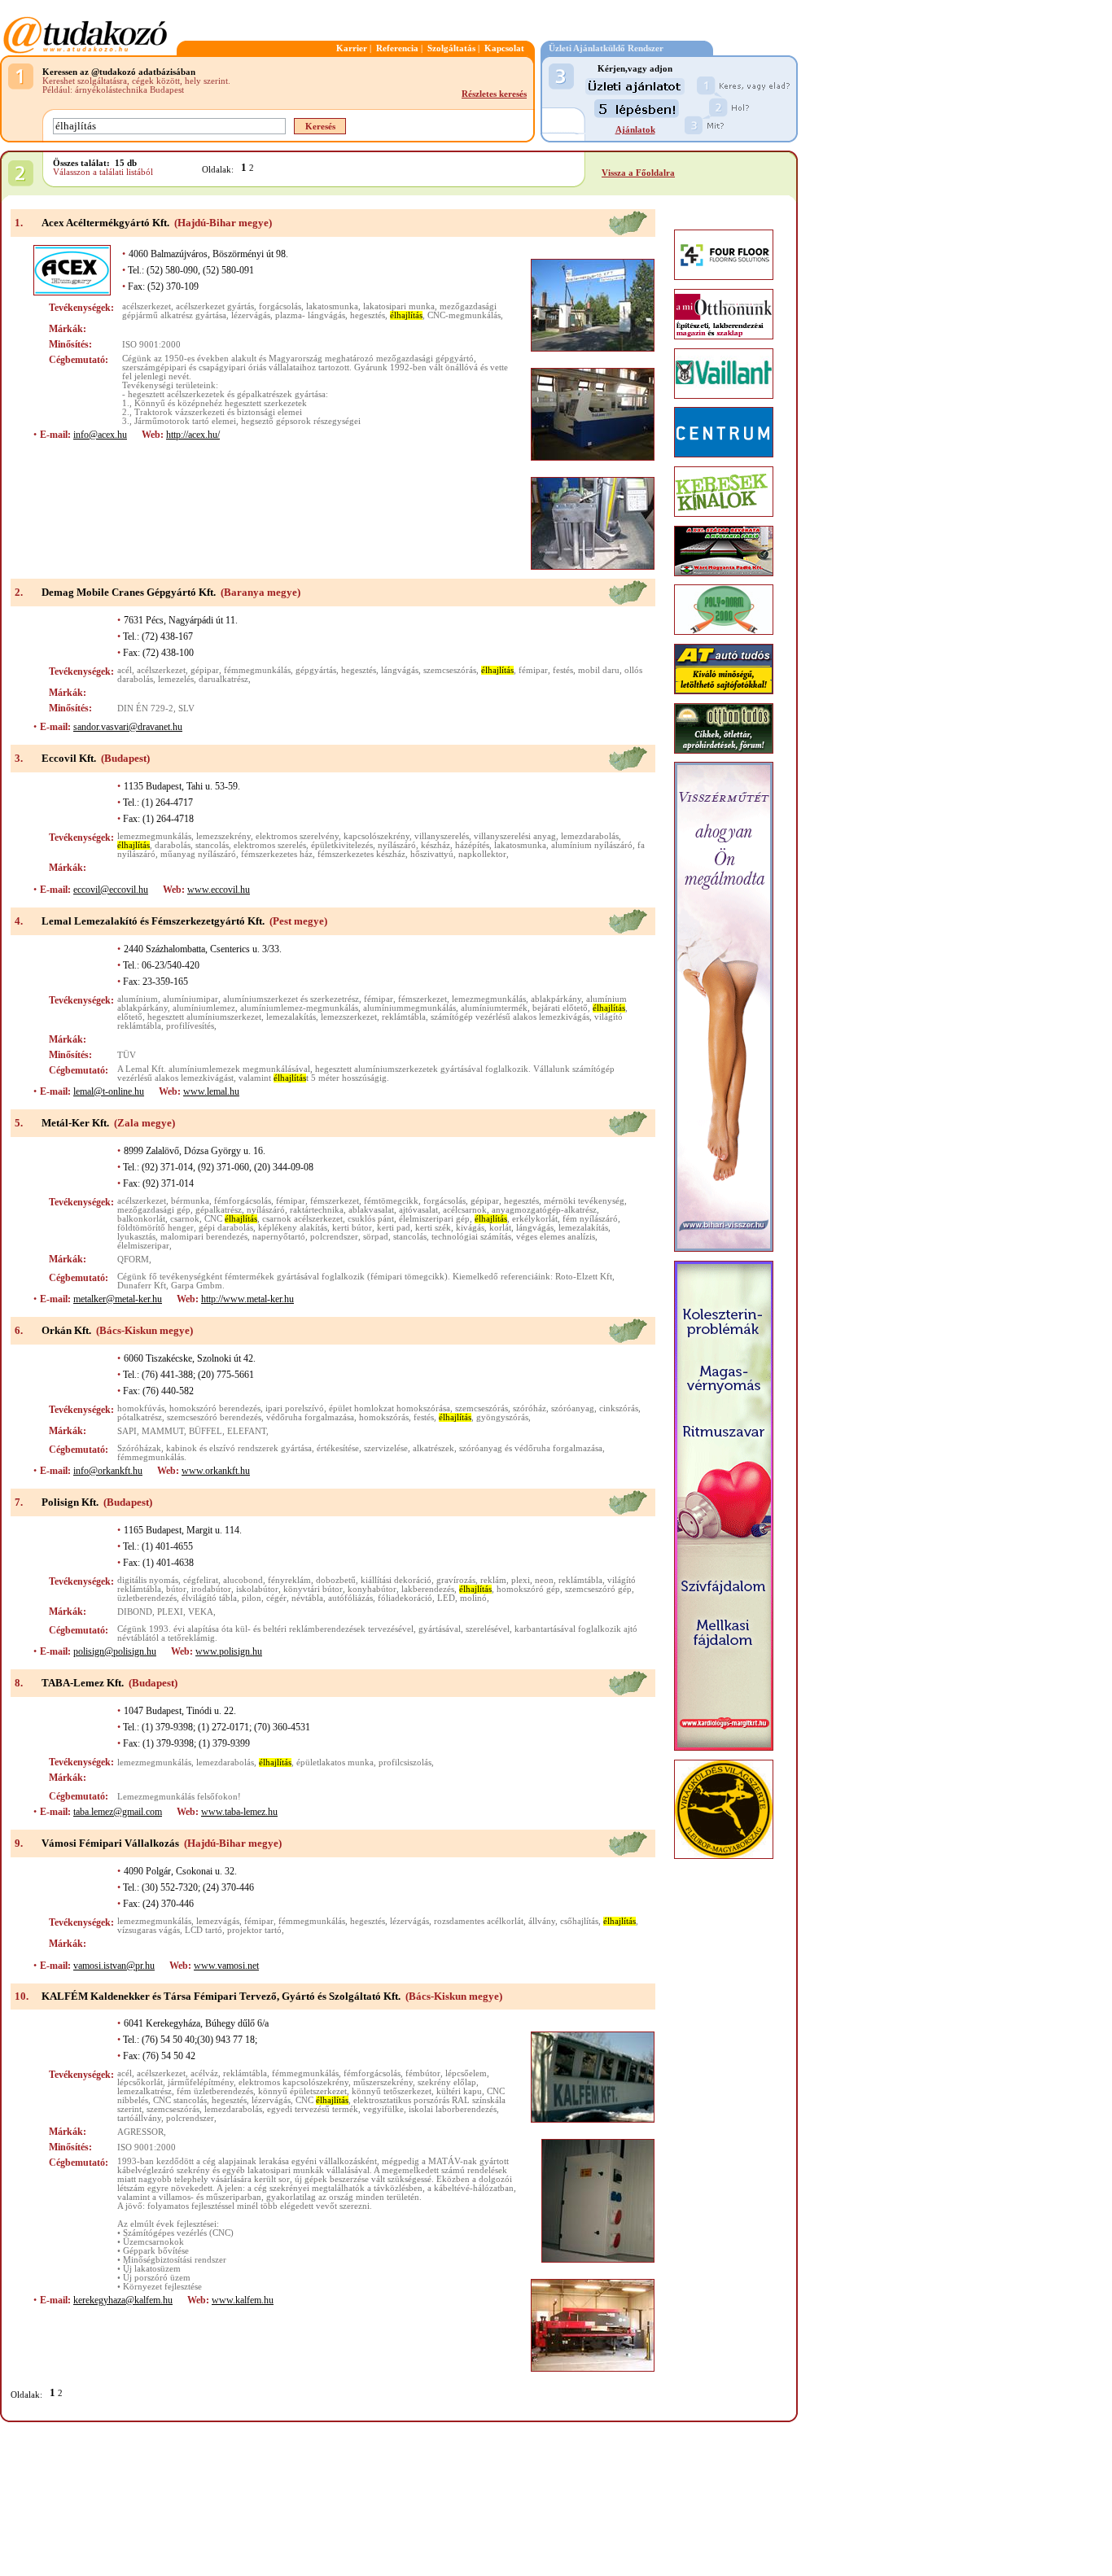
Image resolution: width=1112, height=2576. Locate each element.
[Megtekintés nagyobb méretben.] (593, 305)
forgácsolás (280, 306)
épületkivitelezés (342, 845)
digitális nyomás (148, 1580)
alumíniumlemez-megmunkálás (299, 1008)
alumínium (138, 999)
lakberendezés (428, 1589)
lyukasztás (136, 1237)
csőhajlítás (579, 1921)
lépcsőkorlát (140, 2082)
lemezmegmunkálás (154, 836)
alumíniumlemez (204, 1008)
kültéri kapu (459, 2091)
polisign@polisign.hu (115, 1651)
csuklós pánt (371, 1219)
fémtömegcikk (391, 1201)
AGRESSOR (140, 2132)
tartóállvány (139, 2118)
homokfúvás (141, 1408)
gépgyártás (316, 670)
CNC (231, 1219)
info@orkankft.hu (108, 1471)
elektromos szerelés (270, 845)
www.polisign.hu (229, 1651)
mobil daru (599, 670)
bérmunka (190, 1201)
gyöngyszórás (502, 1417)
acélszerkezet (147, 306)
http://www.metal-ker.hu (247, 1299)
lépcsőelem (466, 2073)
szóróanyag (573, 1408)
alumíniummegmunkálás (409, 1008)
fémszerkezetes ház (277, 854)
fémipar (533, 670)
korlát (500, 1228)
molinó (473, 1598)
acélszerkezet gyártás (215, 306)
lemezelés (176, 679)
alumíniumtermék (494, 1008)
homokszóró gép (528, 1589)
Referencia (397, 48)
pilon (252, 1598)
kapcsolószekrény (377, 836)
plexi (521, 1580)
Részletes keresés (494, 94)
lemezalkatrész (144, 2091)
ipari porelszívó (295, 1408)
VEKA (201, 1612)
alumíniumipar (190, 999)
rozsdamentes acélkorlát (479, 1921)
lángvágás (400, 670)
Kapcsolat (504, 48)
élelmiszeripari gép (434, 1219)
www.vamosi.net (226, 1966)
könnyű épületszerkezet (302, 2091)
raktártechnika (317, 1210)
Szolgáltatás (451, 48)
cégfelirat (201, 1580)
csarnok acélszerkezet (302, 1219)
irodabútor (211, 1589)
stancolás (212, 845)
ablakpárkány (556, 999)
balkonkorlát (141, 1219)
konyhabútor (372, 1589)
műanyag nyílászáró (198, 854)
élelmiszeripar (143, 1246)
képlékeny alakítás (293, 1228)
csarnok (185, 1219)
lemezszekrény (223, 836)
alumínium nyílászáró (592, 845)
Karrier (352, 48)
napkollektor (482, 854)
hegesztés (368, 315)
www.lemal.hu (211, 1091)
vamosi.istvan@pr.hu (114, 1966)
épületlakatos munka (335, 1763)
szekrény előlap (447, 2082)
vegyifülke (383, 2109)
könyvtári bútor (313, 1589)
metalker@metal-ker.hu (118, 1299)
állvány (542, 1921)
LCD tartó (204, 1930)
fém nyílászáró (590, 1219)
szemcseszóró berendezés (214, 1417)
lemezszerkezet (349, 1017)
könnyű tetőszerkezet (392, 2091)
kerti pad (394, 1228)
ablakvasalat (371, 1210)
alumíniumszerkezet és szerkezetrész (291, 999)
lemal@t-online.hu (109, 1091)
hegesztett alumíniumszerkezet (204, 1017)
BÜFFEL (206, 1431)
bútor (176, 1589)
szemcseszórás (450, 670)
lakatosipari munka (399, 306)
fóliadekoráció (405, 1598)
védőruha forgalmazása (310, 1417)
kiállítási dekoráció (396, 1580)
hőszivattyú (432, 854)
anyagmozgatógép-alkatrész (544, 1210)
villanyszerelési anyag (515, 836)
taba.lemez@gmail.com (118, 1812)
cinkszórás (619, 1408)
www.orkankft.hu (216, 1471)
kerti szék (433, 1228)
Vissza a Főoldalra (638, 173)
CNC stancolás (180, 2100)
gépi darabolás (226, 1228)
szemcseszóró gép (598, 1589)
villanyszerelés (442, 836)
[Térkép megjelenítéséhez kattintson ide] (628, 233)
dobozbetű (336, 1580)
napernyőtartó (279, 1237)
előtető (130, 1017)
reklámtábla (404, 1017)
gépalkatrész (219, 1210)
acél (125, 670)
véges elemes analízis (556, 1237)
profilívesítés (190, 1026)
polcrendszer (334, 1237)
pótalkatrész (140, 1417)
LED (446, 1598)
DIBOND (135, 1612)
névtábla (307, 1598)
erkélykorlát (535, 1219)
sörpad (376, 1237)
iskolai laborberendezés (453, 2109)
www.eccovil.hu (219, 890)
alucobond (243, 1580)
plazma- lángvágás (310, 315)
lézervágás (251, 315)
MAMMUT (163, 1431)
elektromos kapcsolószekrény (293, 2082)
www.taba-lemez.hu (239, 1812)
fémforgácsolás (243, 1201)
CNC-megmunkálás (464, 315)
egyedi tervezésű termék (313, 2109)
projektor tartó (254, 1930)
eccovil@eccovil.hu (111, 890)
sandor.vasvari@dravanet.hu (128, 727)
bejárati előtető (560, 1008)
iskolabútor (257, 1589)
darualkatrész (223, 679)
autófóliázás (350, 1598)
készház (436, 845)
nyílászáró (397, 845)
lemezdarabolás (590, 836)
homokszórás (384, 1417)
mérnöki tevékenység (584, 1201)
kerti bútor (352, 1228)
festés (563, 670)
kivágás (470, 1228)
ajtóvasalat (418, 1210)
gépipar (205, 670)
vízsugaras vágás (149, 1930)
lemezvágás (218, 1921)
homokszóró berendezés (215, 1408)
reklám (493, 1580)
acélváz (204, 2073)
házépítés (472, 845)
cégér (276, 1598)
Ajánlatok (635, 130)
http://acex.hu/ (193, 435)
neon (544, 1580)
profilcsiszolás (405, 1763)
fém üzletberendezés (215, 2091)
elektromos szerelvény (297, 836)
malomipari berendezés (204, 1237)
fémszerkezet (422, 999)
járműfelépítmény (201, 2082)
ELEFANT (247, 1431)
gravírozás (456, 1580)
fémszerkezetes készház (361, 854)
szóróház (530, 1408)
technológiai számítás (471, 1237)
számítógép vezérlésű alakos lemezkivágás (510, 1017)
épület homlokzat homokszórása (390, 1408)
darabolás (173, 845)
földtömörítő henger (155, 1228)
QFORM (133, 1260)
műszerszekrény (383, 2082)
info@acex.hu (100, 435)
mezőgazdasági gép (154, 1210)
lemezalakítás (291, 1017)
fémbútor (423, 2073)
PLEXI (170, 1612)
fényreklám (289, 1580)
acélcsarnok (465, 1210)
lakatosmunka (332, 306)
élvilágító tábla (209, 1598)
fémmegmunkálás (257, 670)
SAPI (127, 1431)
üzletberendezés (147, 1598)
